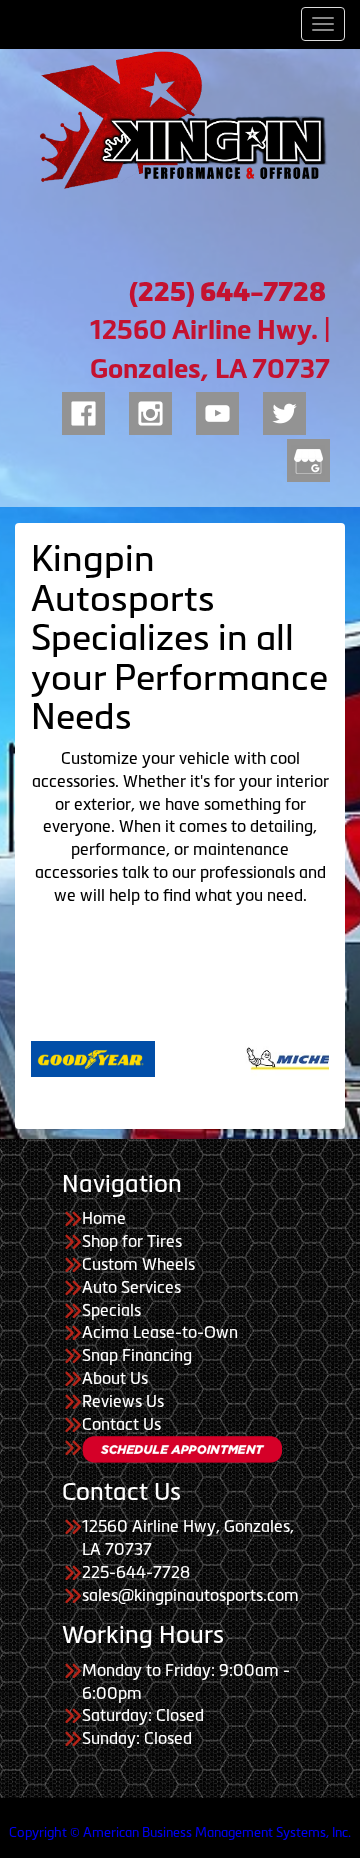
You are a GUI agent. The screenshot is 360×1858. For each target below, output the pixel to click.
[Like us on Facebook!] (83, 410)
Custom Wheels (138, 1264)
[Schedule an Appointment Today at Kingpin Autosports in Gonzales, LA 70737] (182, 1449)
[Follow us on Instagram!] (150, 410)
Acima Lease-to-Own (160, 1332)
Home (104, 1218)
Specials (111, 1310)
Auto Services (131, 1287)
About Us (115, 1378)
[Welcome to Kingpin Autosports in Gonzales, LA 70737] (180, 120)
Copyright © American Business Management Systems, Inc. (180, 1832)
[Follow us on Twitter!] (284, 410)
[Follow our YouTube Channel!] (217, 410)
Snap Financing (137, 1355)
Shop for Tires (132, 1241)
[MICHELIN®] (259, 1057)
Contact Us (121, 1424)
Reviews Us (123, 1401)
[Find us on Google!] (308, 457)
